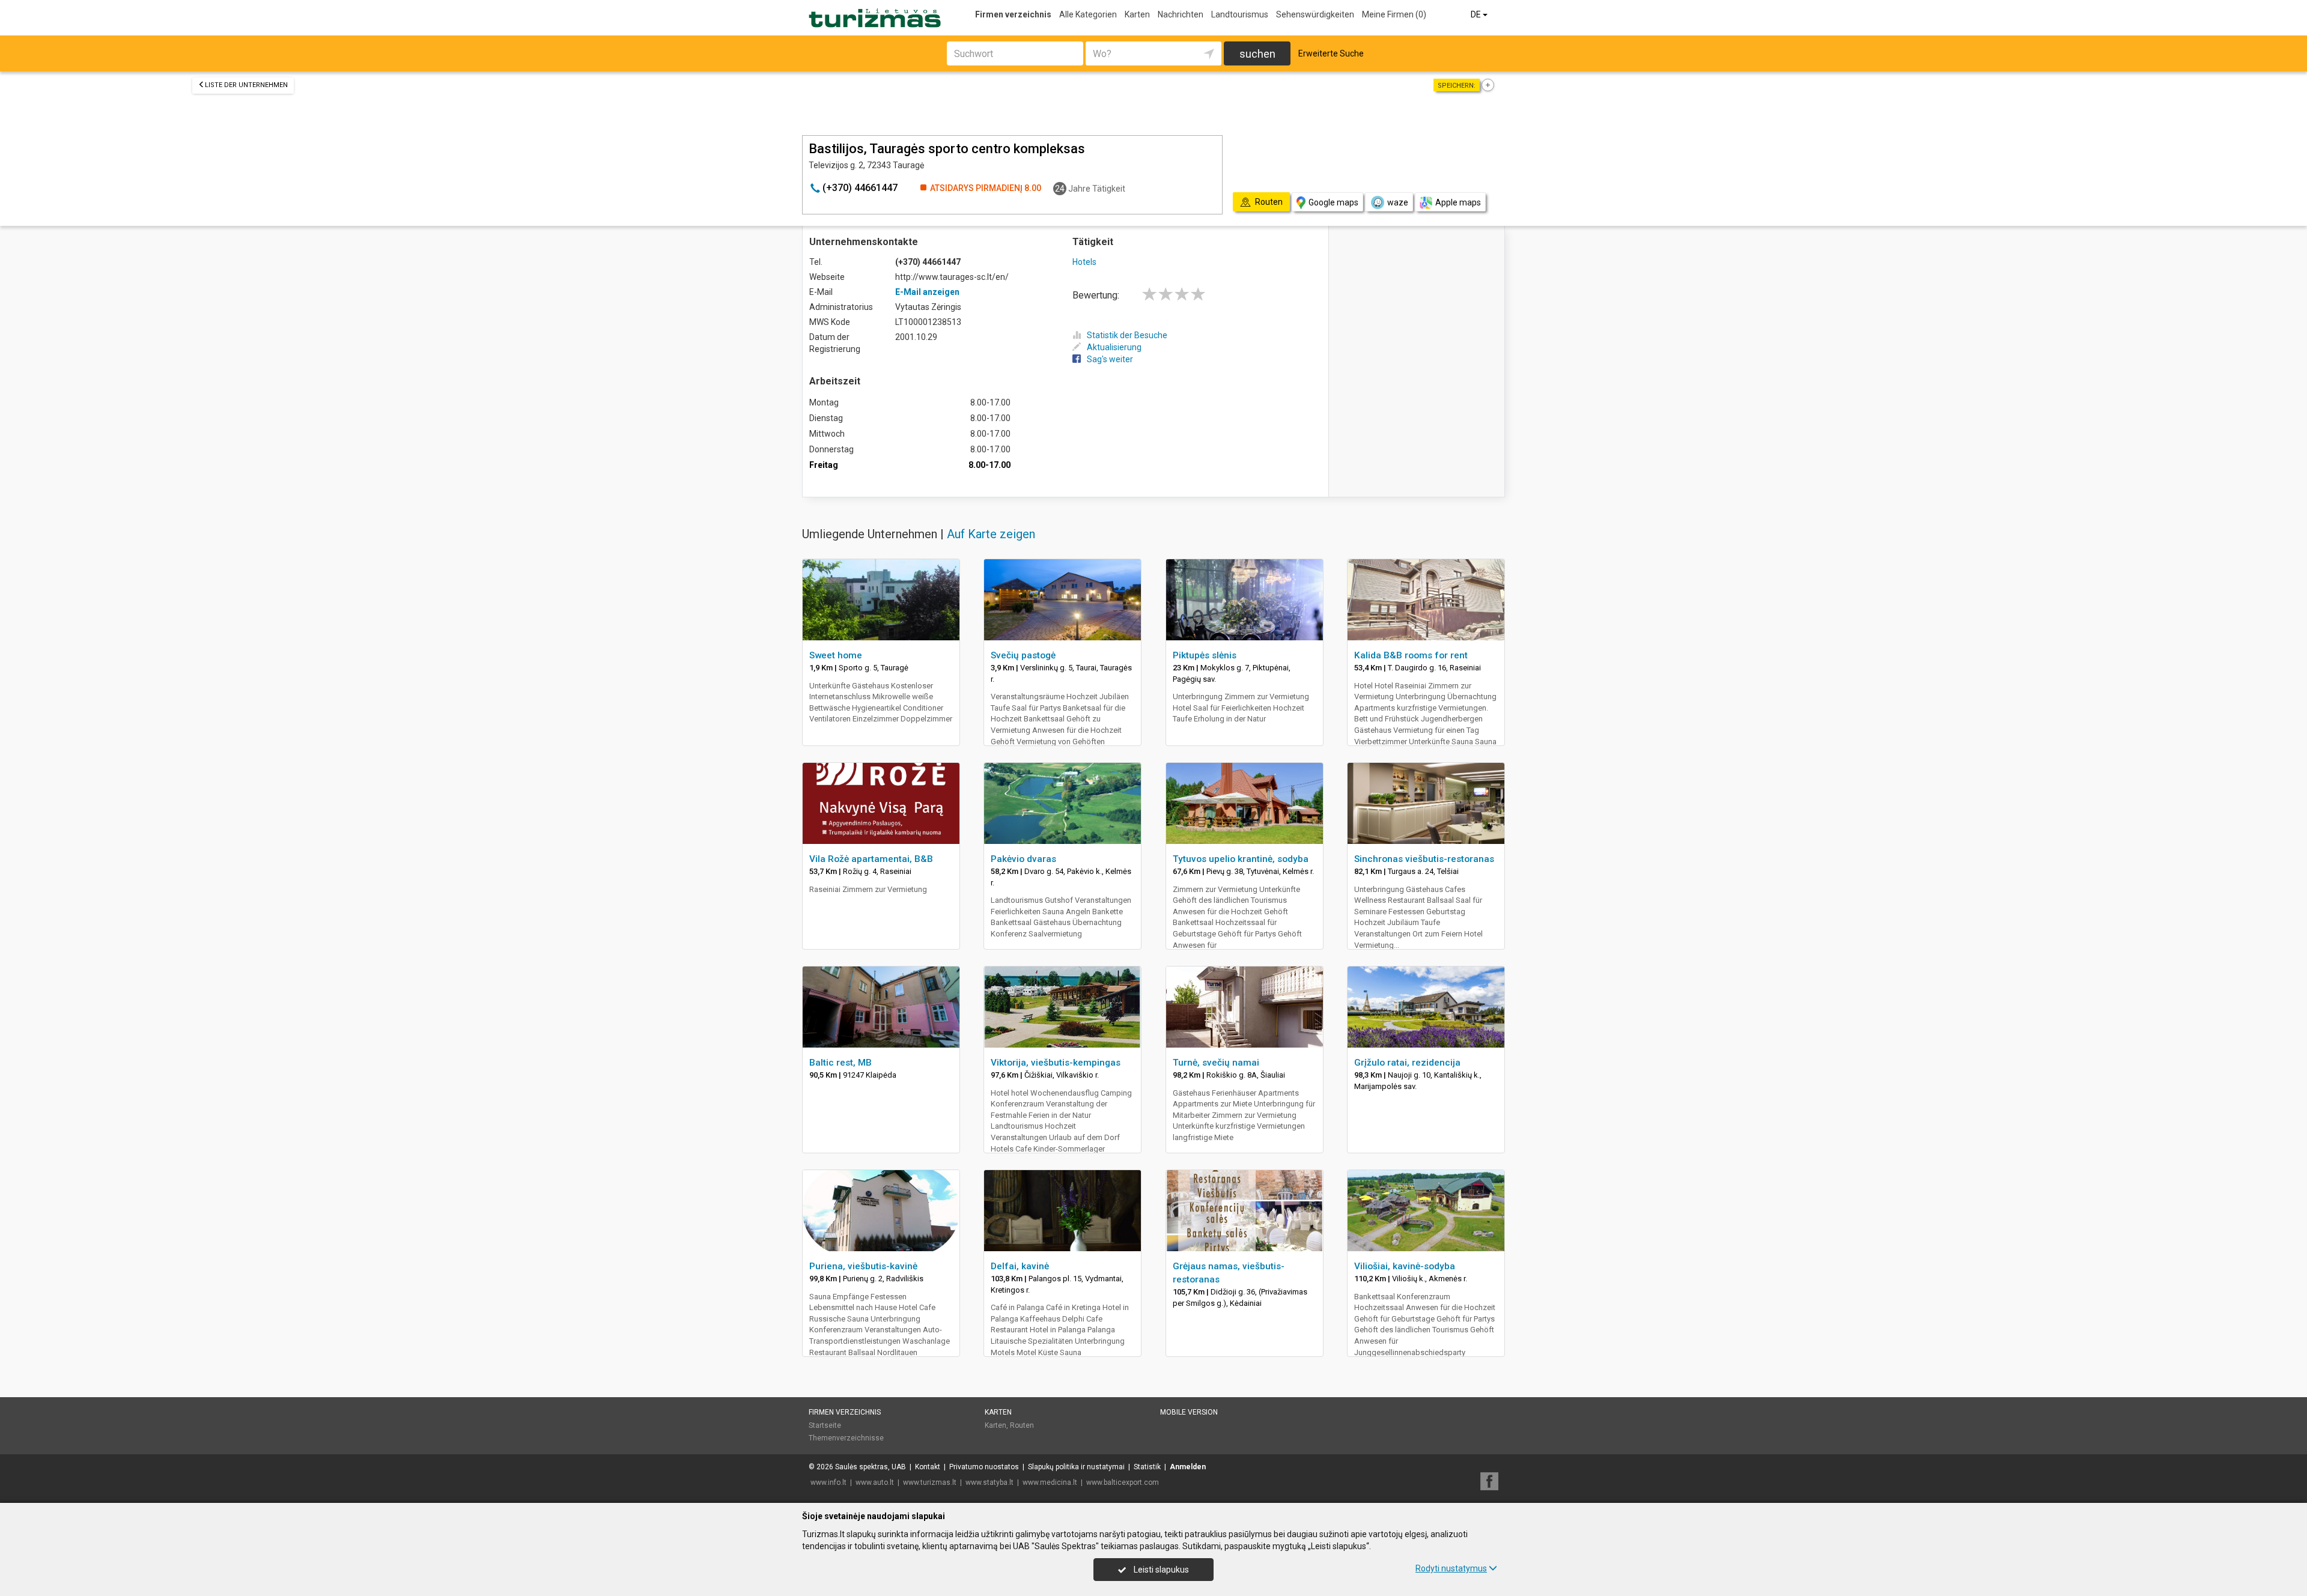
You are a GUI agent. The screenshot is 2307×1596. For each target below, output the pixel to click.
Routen (1022, 1425)
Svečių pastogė (1023, 655)
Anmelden (1188, 1467)
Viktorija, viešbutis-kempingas (1056, 1063)
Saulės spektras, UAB (871, 1467)
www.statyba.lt (989, 1482)
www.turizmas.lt (930, 1482)
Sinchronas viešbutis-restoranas (1424, 859)
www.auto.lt (875, 1482)
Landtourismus (1240, 14)
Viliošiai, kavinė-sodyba (1405, 1266)
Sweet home (836, 655)
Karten (1137, 14)
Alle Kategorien (1088, 14)
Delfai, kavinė (1020, 1266)
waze (1398, 202)
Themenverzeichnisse (846, 1438)
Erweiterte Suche (1331, 53)
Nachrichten (1181, 14)
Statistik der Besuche (1127, 335)
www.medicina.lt (1050, 1482)
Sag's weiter (1110, 359)
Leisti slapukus (1160, 1570)
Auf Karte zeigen (991, 534)
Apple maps (1458, 202)
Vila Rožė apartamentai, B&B (871, 859)
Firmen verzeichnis (1013, 14)
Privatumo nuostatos (984, 1467)
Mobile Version (1189, 1412)
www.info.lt (828, 1482)
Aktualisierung (1114, 347)
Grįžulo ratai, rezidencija (1407, 1063)
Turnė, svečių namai (1216, 1063)
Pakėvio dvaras (1023, 859)
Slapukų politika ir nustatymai (1076, 1467)
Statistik (1147, 1467)
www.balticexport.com (1123, 1482)
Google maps (1333, 202)
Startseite (825, 1425)
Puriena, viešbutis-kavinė (863, 1266)
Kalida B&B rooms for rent (1411, 655)
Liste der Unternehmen (246, 85)
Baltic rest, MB (840, 1063)
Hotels (1084, 262)
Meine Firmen (1394, 14)
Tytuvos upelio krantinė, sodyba (1241, 859)
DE (1477, 14)
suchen (1257, 54)
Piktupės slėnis (1205, 655)
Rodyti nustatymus (1451, 1568)
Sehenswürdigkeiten (1315, 14)
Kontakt (928, 1467)
